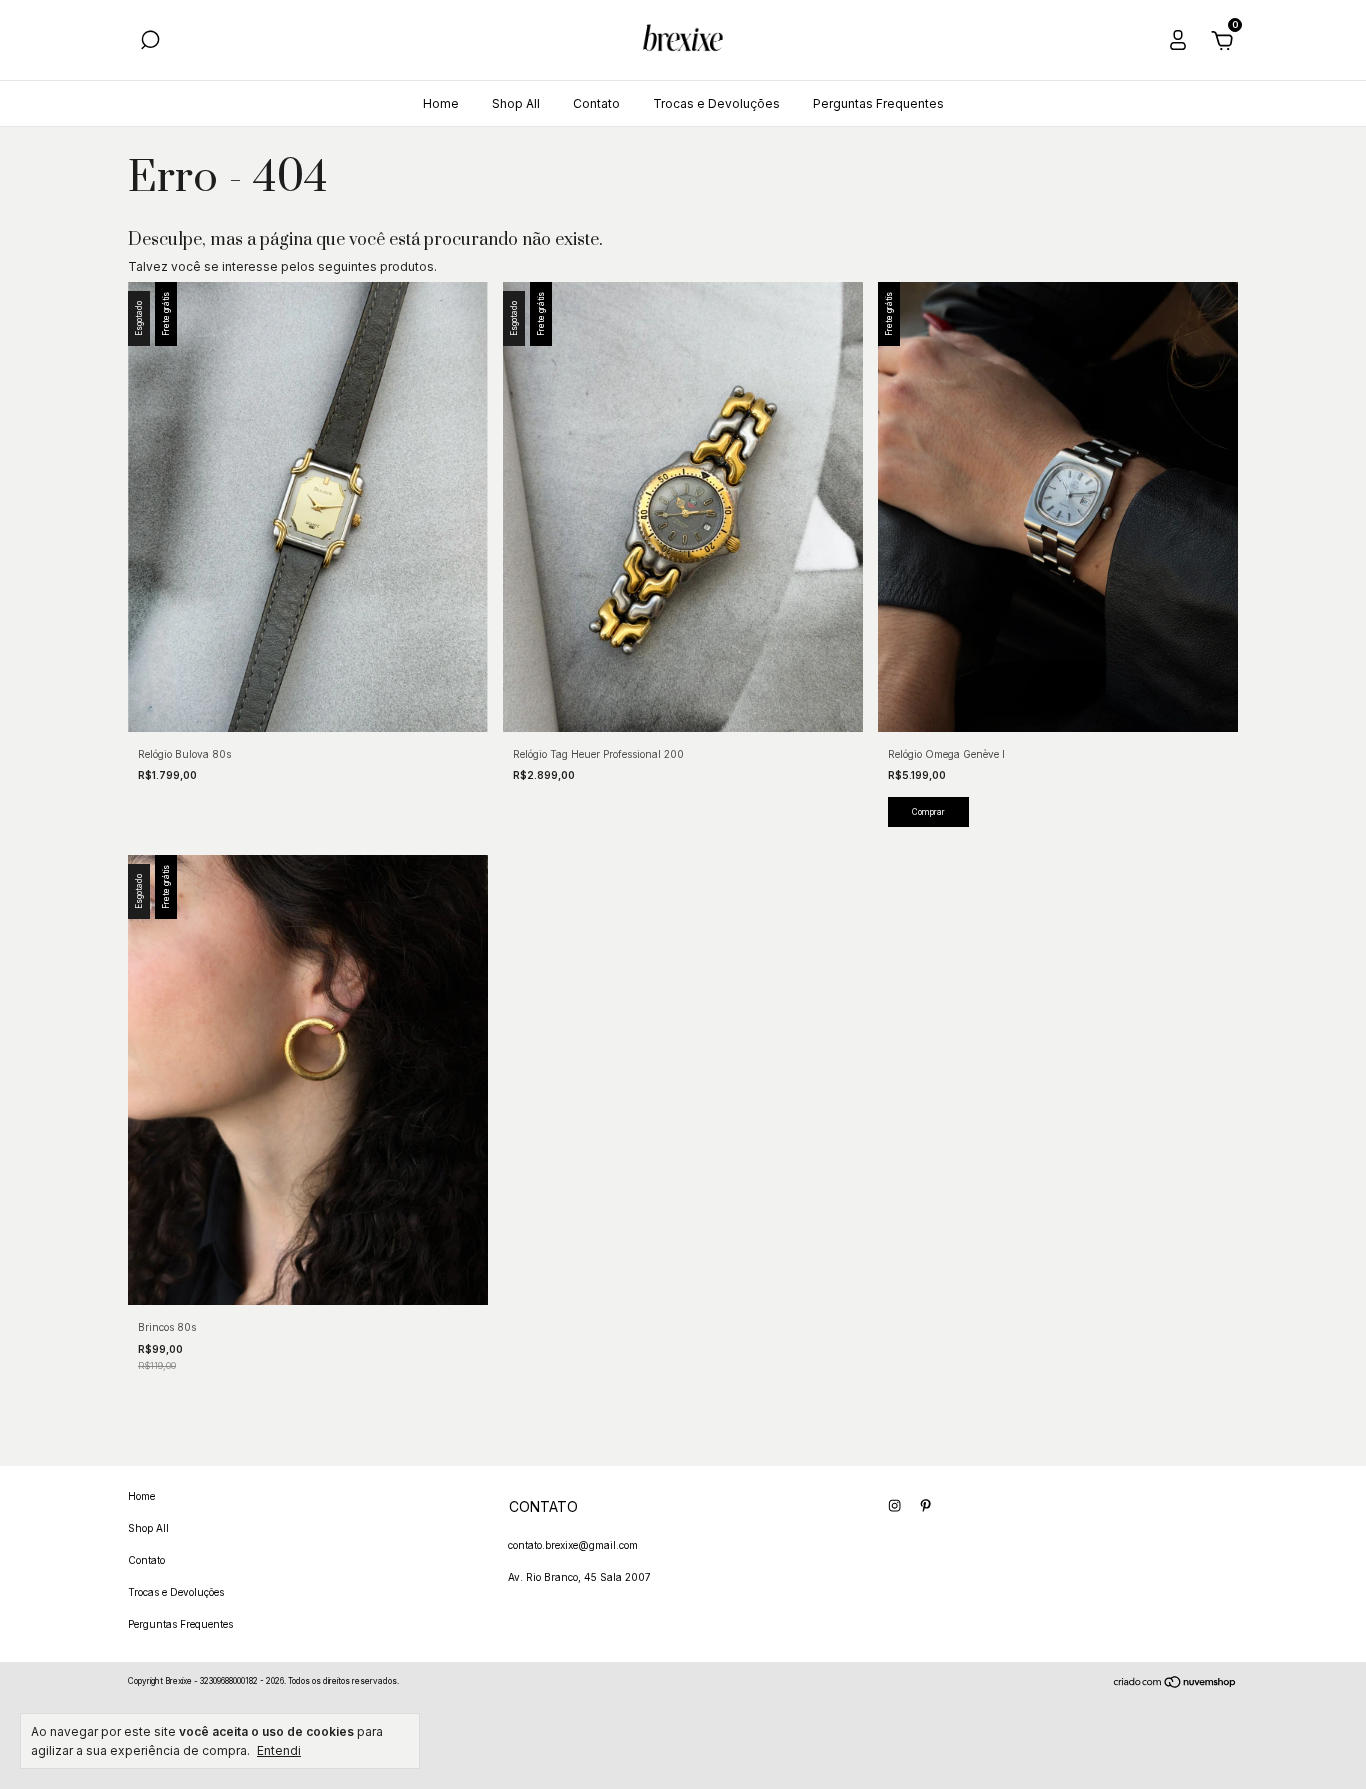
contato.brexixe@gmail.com (573, 1545)
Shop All (516, 103)
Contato (596, 103)
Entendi (279, 1750)
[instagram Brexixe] (894, 1505)
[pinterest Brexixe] (925, 1505)
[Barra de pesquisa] (150, 44)
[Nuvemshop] (1175, 1684)
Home (441, 103)
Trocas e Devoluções (716, 103)
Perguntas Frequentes (878, 103)
